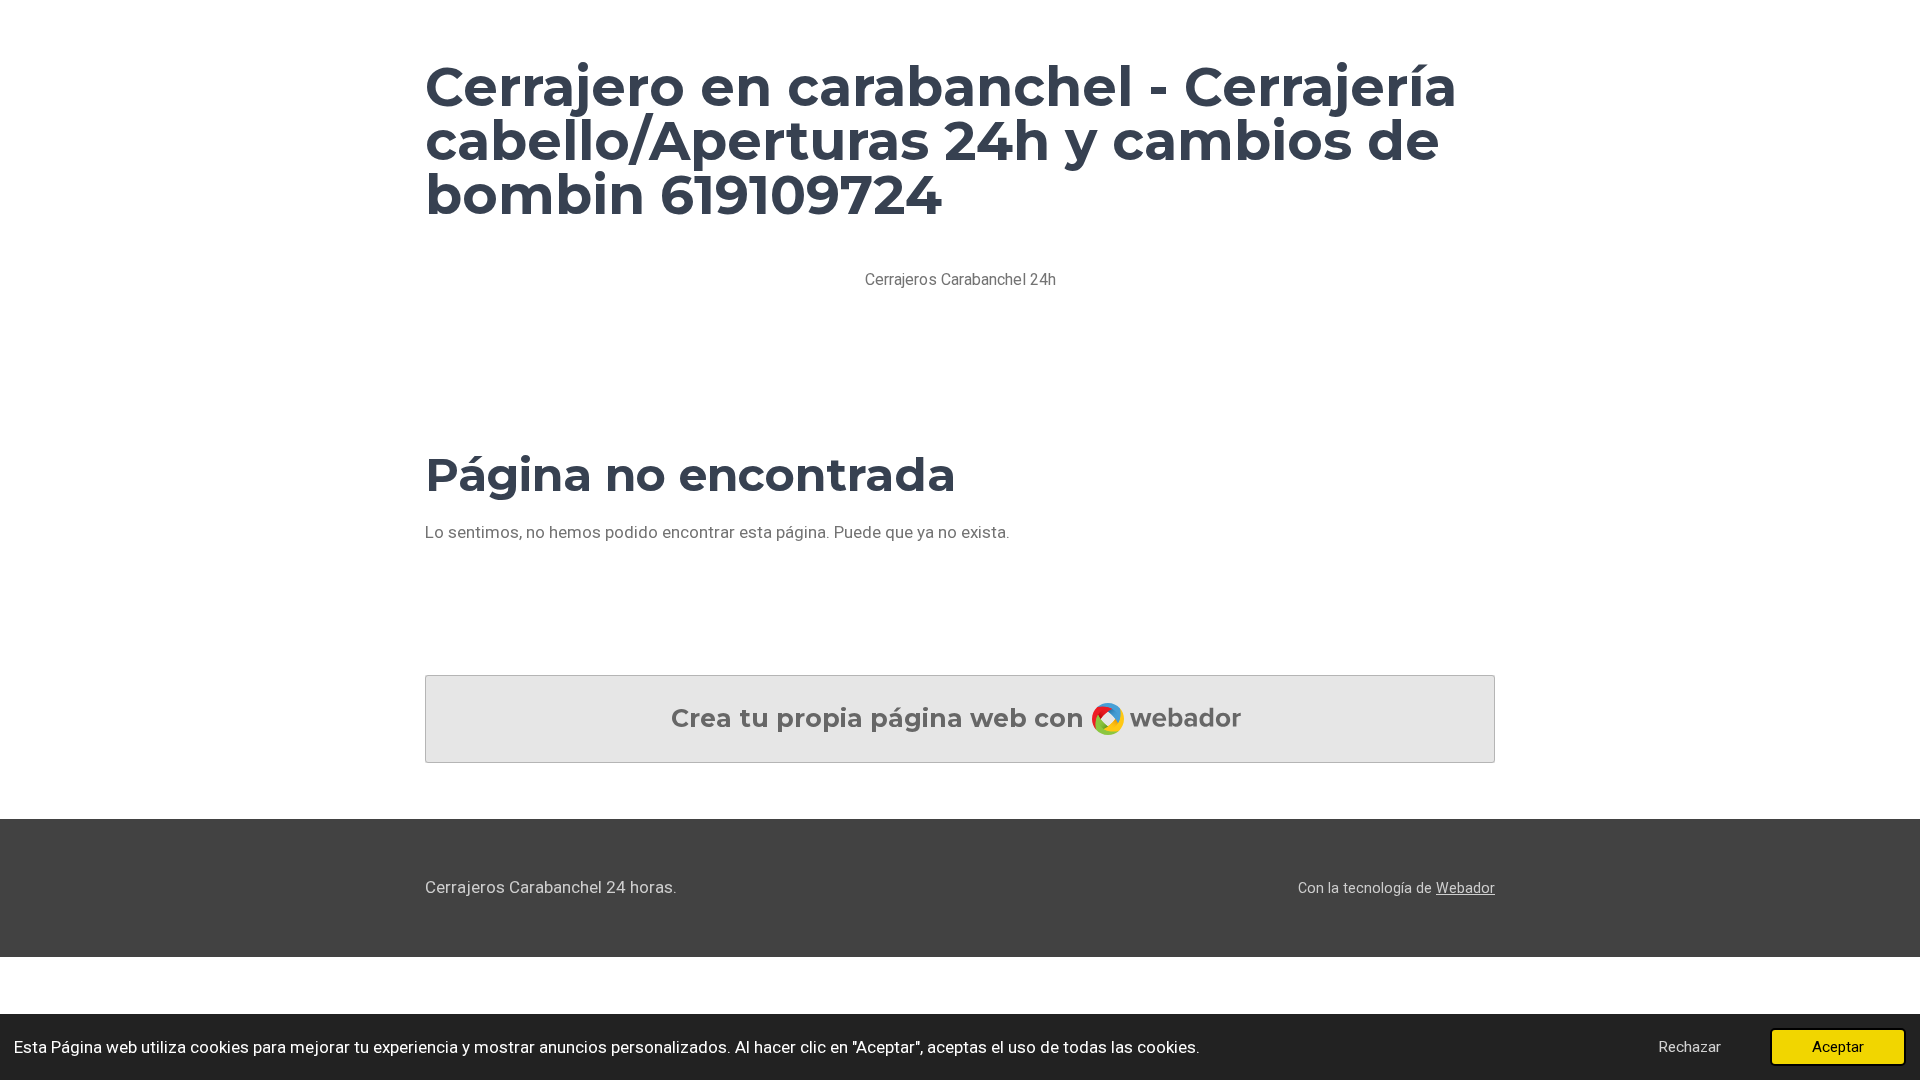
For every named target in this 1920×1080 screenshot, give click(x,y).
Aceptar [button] (1838, 1047)
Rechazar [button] (1689, 1047)
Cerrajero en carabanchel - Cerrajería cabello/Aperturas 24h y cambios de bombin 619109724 (941, 141)
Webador (1465, 888)
